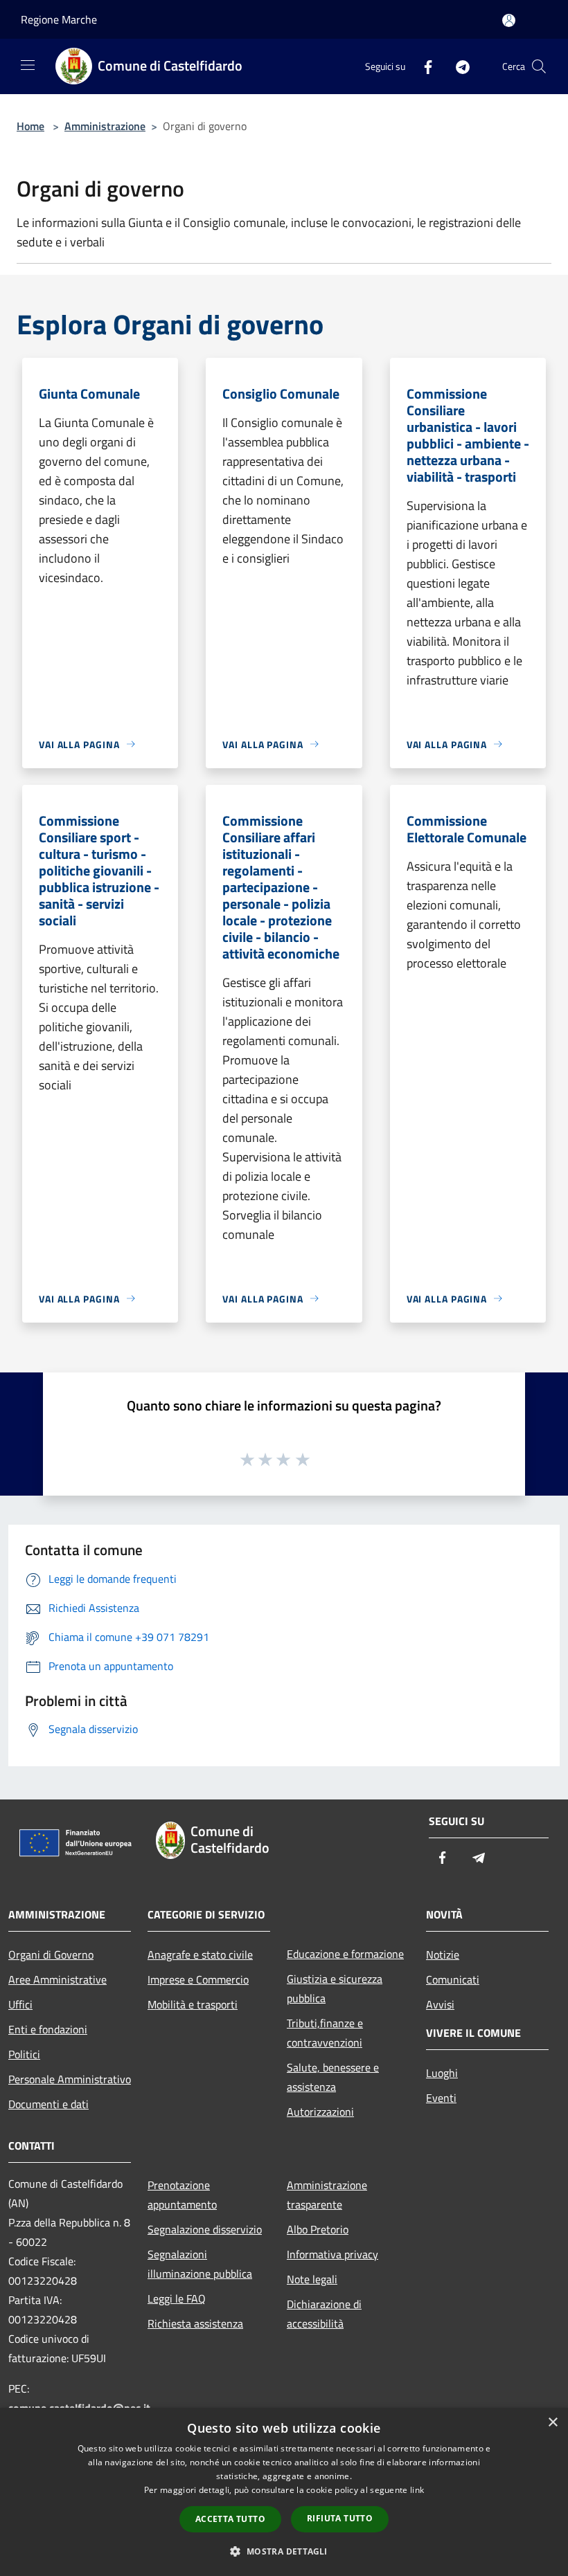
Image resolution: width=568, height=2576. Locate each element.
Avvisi (440, 2004)
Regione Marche (59, 19)
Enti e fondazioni (48, 2029)
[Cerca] (539, 66)
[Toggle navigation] (28, 65)
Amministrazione (105, 126)
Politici (24, 2054)
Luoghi (442, 2073)
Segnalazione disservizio (205, 2229)
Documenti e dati (48, 2104)
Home (30, 126)
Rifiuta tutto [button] (340, 2518)
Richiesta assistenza (195, 2323)
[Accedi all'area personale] (509, 20)
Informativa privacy (332, 2254)
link (417, 2490)
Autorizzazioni (320, 2112)
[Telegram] (457, 66)
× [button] (552, 2423)
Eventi (441, 2098)
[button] (284, 2551)
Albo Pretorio (318, 2229)
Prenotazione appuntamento (182, 2195)
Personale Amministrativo (70, 2079)
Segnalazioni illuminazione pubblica (200, 2264)
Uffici (20, 2004)
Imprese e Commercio (198, 1979)
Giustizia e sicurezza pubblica (335, 1988)
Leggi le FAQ (177, 2298)
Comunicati (453, 1979)
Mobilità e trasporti (193, 2004)
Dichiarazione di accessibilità (324, 2314)
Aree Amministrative (57, 1979)
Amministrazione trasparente (327, 2195)
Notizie (443, 1954)
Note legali (312, 2279)
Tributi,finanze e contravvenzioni (325, 2033)
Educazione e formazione (345, 1954)
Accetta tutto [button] (230, 2519)
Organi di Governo (51, 1954)
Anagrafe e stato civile (200, 1954)
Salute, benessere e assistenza (333, 2077)
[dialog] (284, 2492)
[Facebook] (423, 66)
